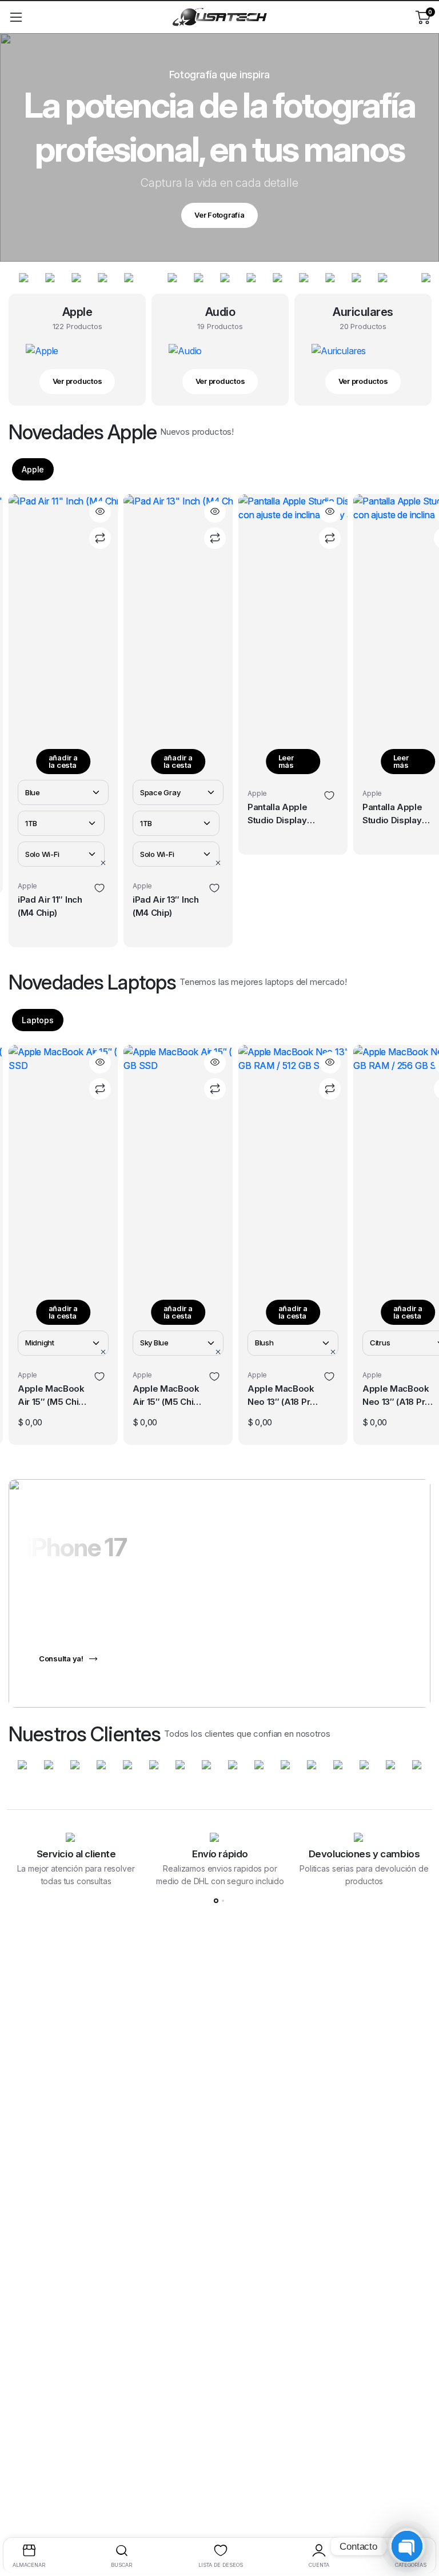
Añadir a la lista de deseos (99, 888)
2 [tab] (223, 1901)
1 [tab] (216, 1901)
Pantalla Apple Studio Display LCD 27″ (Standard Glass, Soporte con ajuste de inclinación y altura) (167, 815)
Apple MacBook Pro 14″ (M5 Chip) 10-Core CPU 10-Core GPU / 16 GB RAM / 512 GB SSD (398, 1396)
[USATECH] (219, 17)
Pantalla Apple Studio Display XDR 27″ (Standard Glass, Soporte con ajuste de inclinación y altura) (282, 815)
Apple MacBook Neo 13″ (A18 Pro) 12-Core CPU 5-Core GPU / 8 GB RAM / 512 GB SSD (168, 1396)
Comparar (100, 538)
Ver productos (77, 381)
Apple (33, 469)
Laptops (38, 1020)
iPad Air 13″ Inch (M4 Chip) (51, 906)
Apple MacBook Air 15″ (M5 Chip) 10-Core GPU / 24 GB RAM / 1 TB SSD (398, 846)
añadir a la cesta (63, 761)
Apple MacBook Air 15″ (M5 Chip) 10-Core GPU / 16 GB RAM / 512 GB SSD (53, 1396)
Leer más (171, 761)
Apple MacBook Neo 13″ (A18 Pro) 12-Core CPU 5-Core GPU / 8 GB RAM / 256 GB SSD (283, 1396)
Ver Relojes (219, 215)
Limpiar (104, 863)
